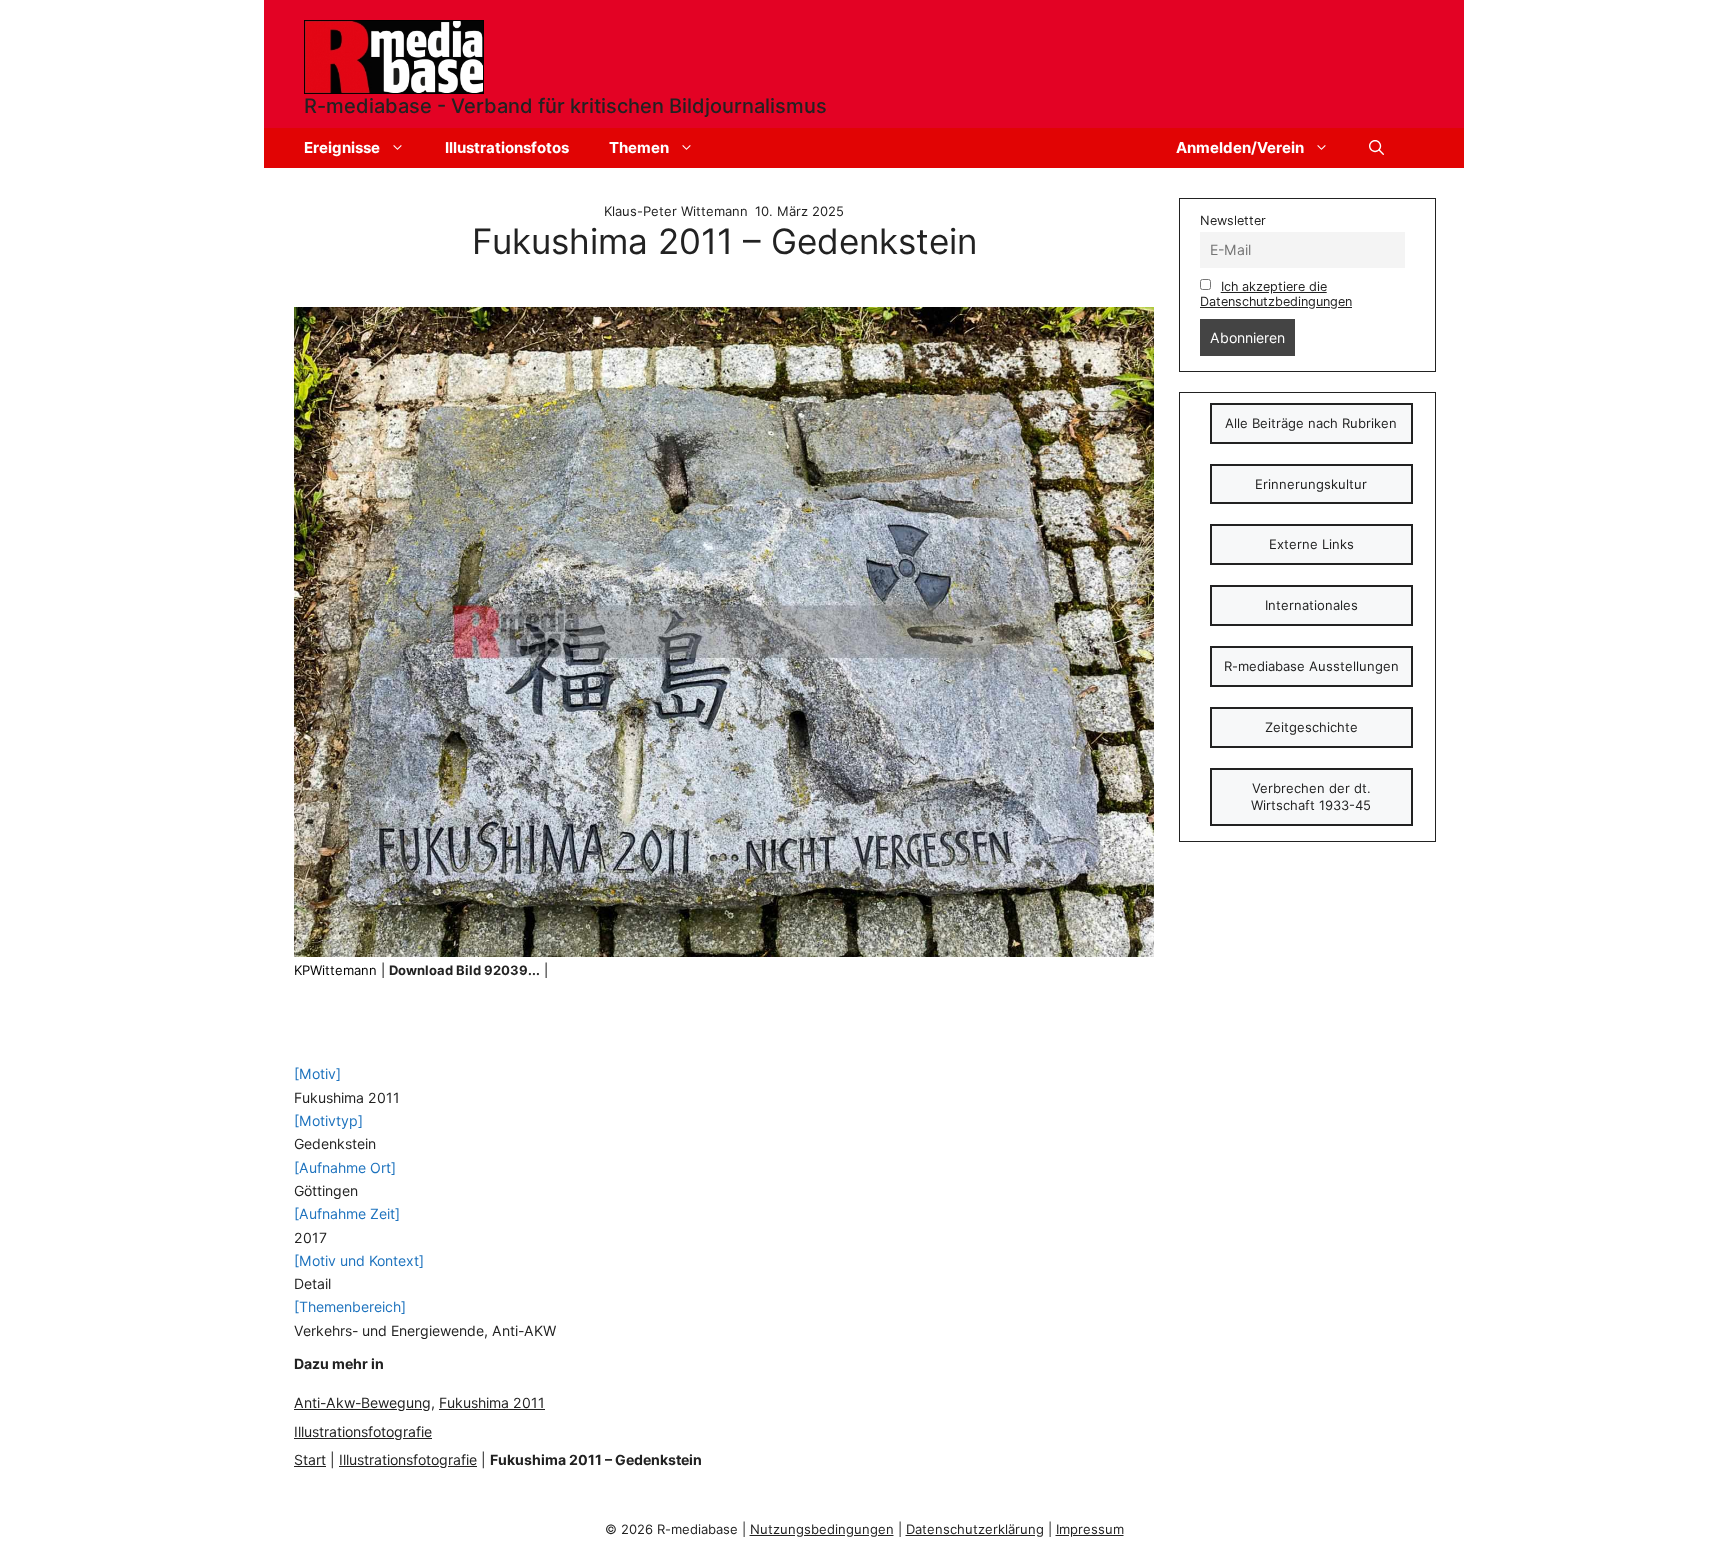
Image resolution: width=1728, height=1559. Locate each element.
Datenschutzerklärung (975, 1529)
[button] (1376, 148)
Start (310, 1459)
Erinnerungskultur (1311, 484)
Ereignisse (342, 147)
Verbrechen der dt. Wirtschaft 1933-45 (1311, 796)
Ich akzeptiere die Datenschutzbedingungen (1276, 294)
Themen (639, 147)
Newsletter (1233, 220)
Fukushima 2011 (492, 1402)
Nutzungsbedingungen (822, 1529)
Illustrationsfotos (507, 147)
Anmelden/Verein (1240, 147)
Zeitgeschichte (1311, 727)
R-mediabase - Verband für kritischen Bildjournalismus (565, 106)
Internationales (1311, 605)
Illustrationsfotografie (363, 1431)
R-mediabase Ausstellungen (1311, 666)
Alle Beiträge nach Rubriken (1311, 423)
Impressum (1090, 1529)
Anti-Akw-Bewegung (362, 1402)
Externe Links (1311, 544)
